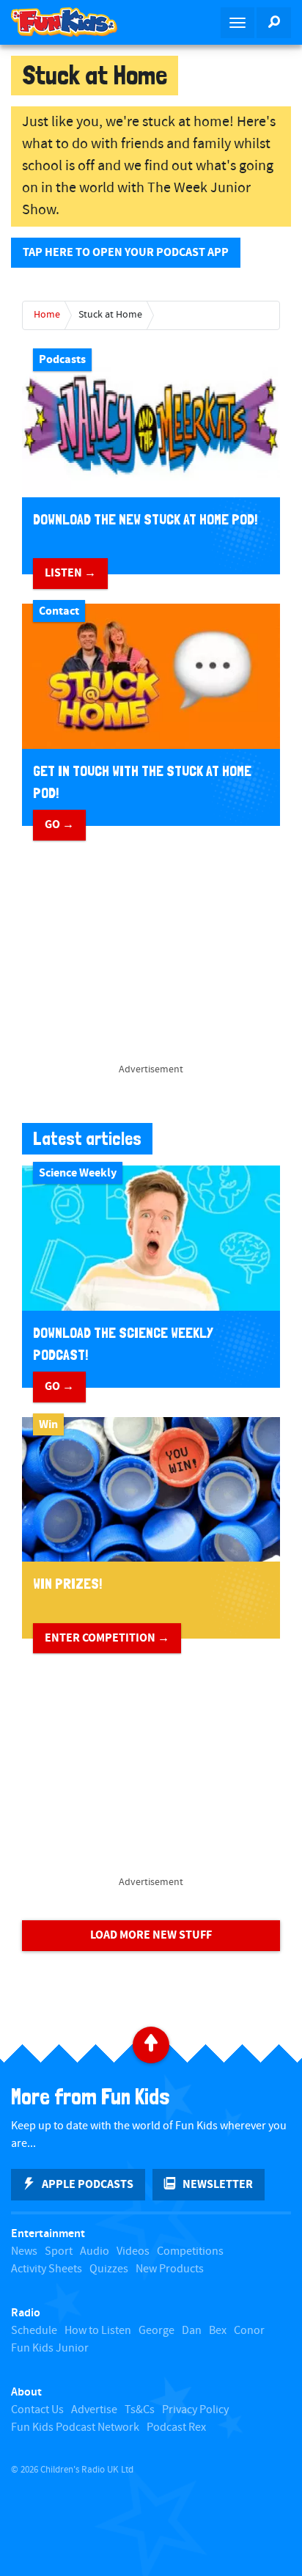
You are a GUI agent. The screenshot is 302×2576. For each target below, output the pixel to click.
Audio (95, 2251)
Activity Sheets (47, 2269)
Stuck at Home (110, 315)
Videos (133, 2251)
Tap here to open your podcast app (126, 252)
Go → (59, 824)
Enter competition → (107, 1638)
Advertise (94, 2410)
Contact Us (37, 2410)
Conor (249, 2331)
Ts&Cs (140, 2410)
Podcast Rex (176, 2427)
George (156, 2331)
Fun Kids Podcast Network (75, 2427)
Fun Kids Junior (50, 2348)
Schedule (34, 2331)
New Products (170, 2269)
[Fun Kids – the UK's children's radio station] (75, 22)
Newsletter (218, 2184)
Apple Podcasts (88, 2184)
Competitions (190, 2251)
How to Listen (98, 2331)
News (24, 2251)
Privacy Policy (195, 2410)
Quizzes (109, 2269)
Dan (192, 2331)
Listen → (70, 573)
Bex (218, 2331)
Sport (59, 2251)
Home (47, 315)
